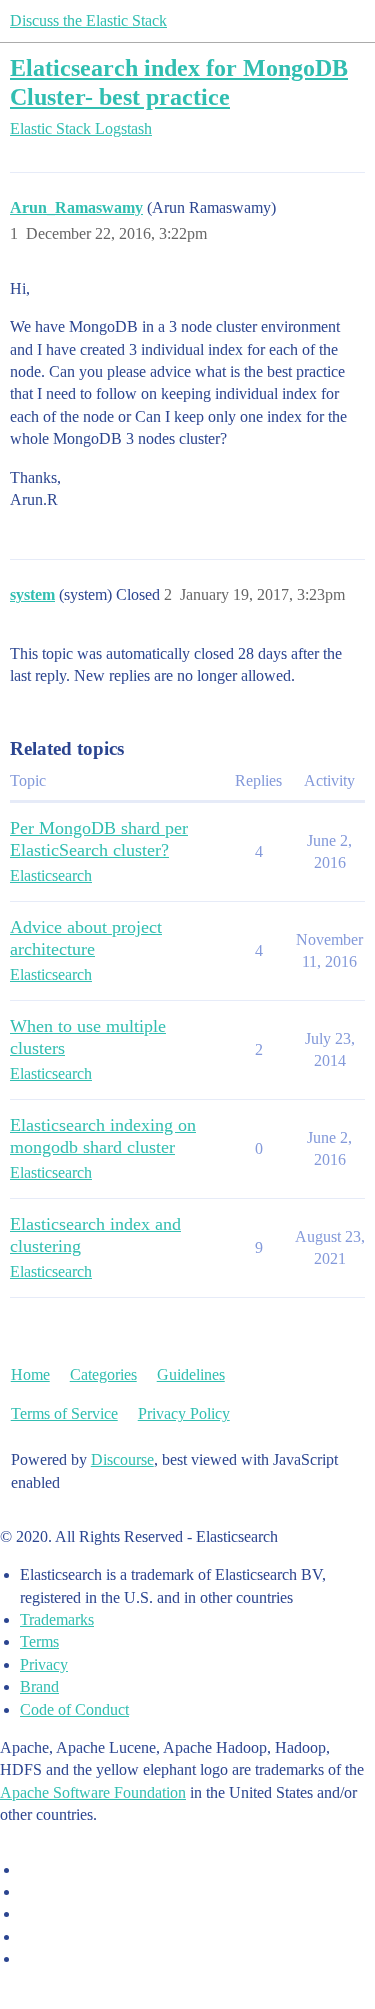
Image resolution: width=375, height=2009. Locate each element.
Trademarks (57, 1619)
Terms (39, 1641)
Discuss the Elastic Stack (88, 20)
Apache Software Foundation (93, 1792)
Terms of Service (64, 1413)
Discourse (122, 1459)
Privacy (44, 1664)
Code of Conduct (74, 1709)
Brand (39, 1686)
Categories (103, 1374)
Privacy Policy (184, 1413)
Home (30, 1374)
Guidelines (191, 1374)
